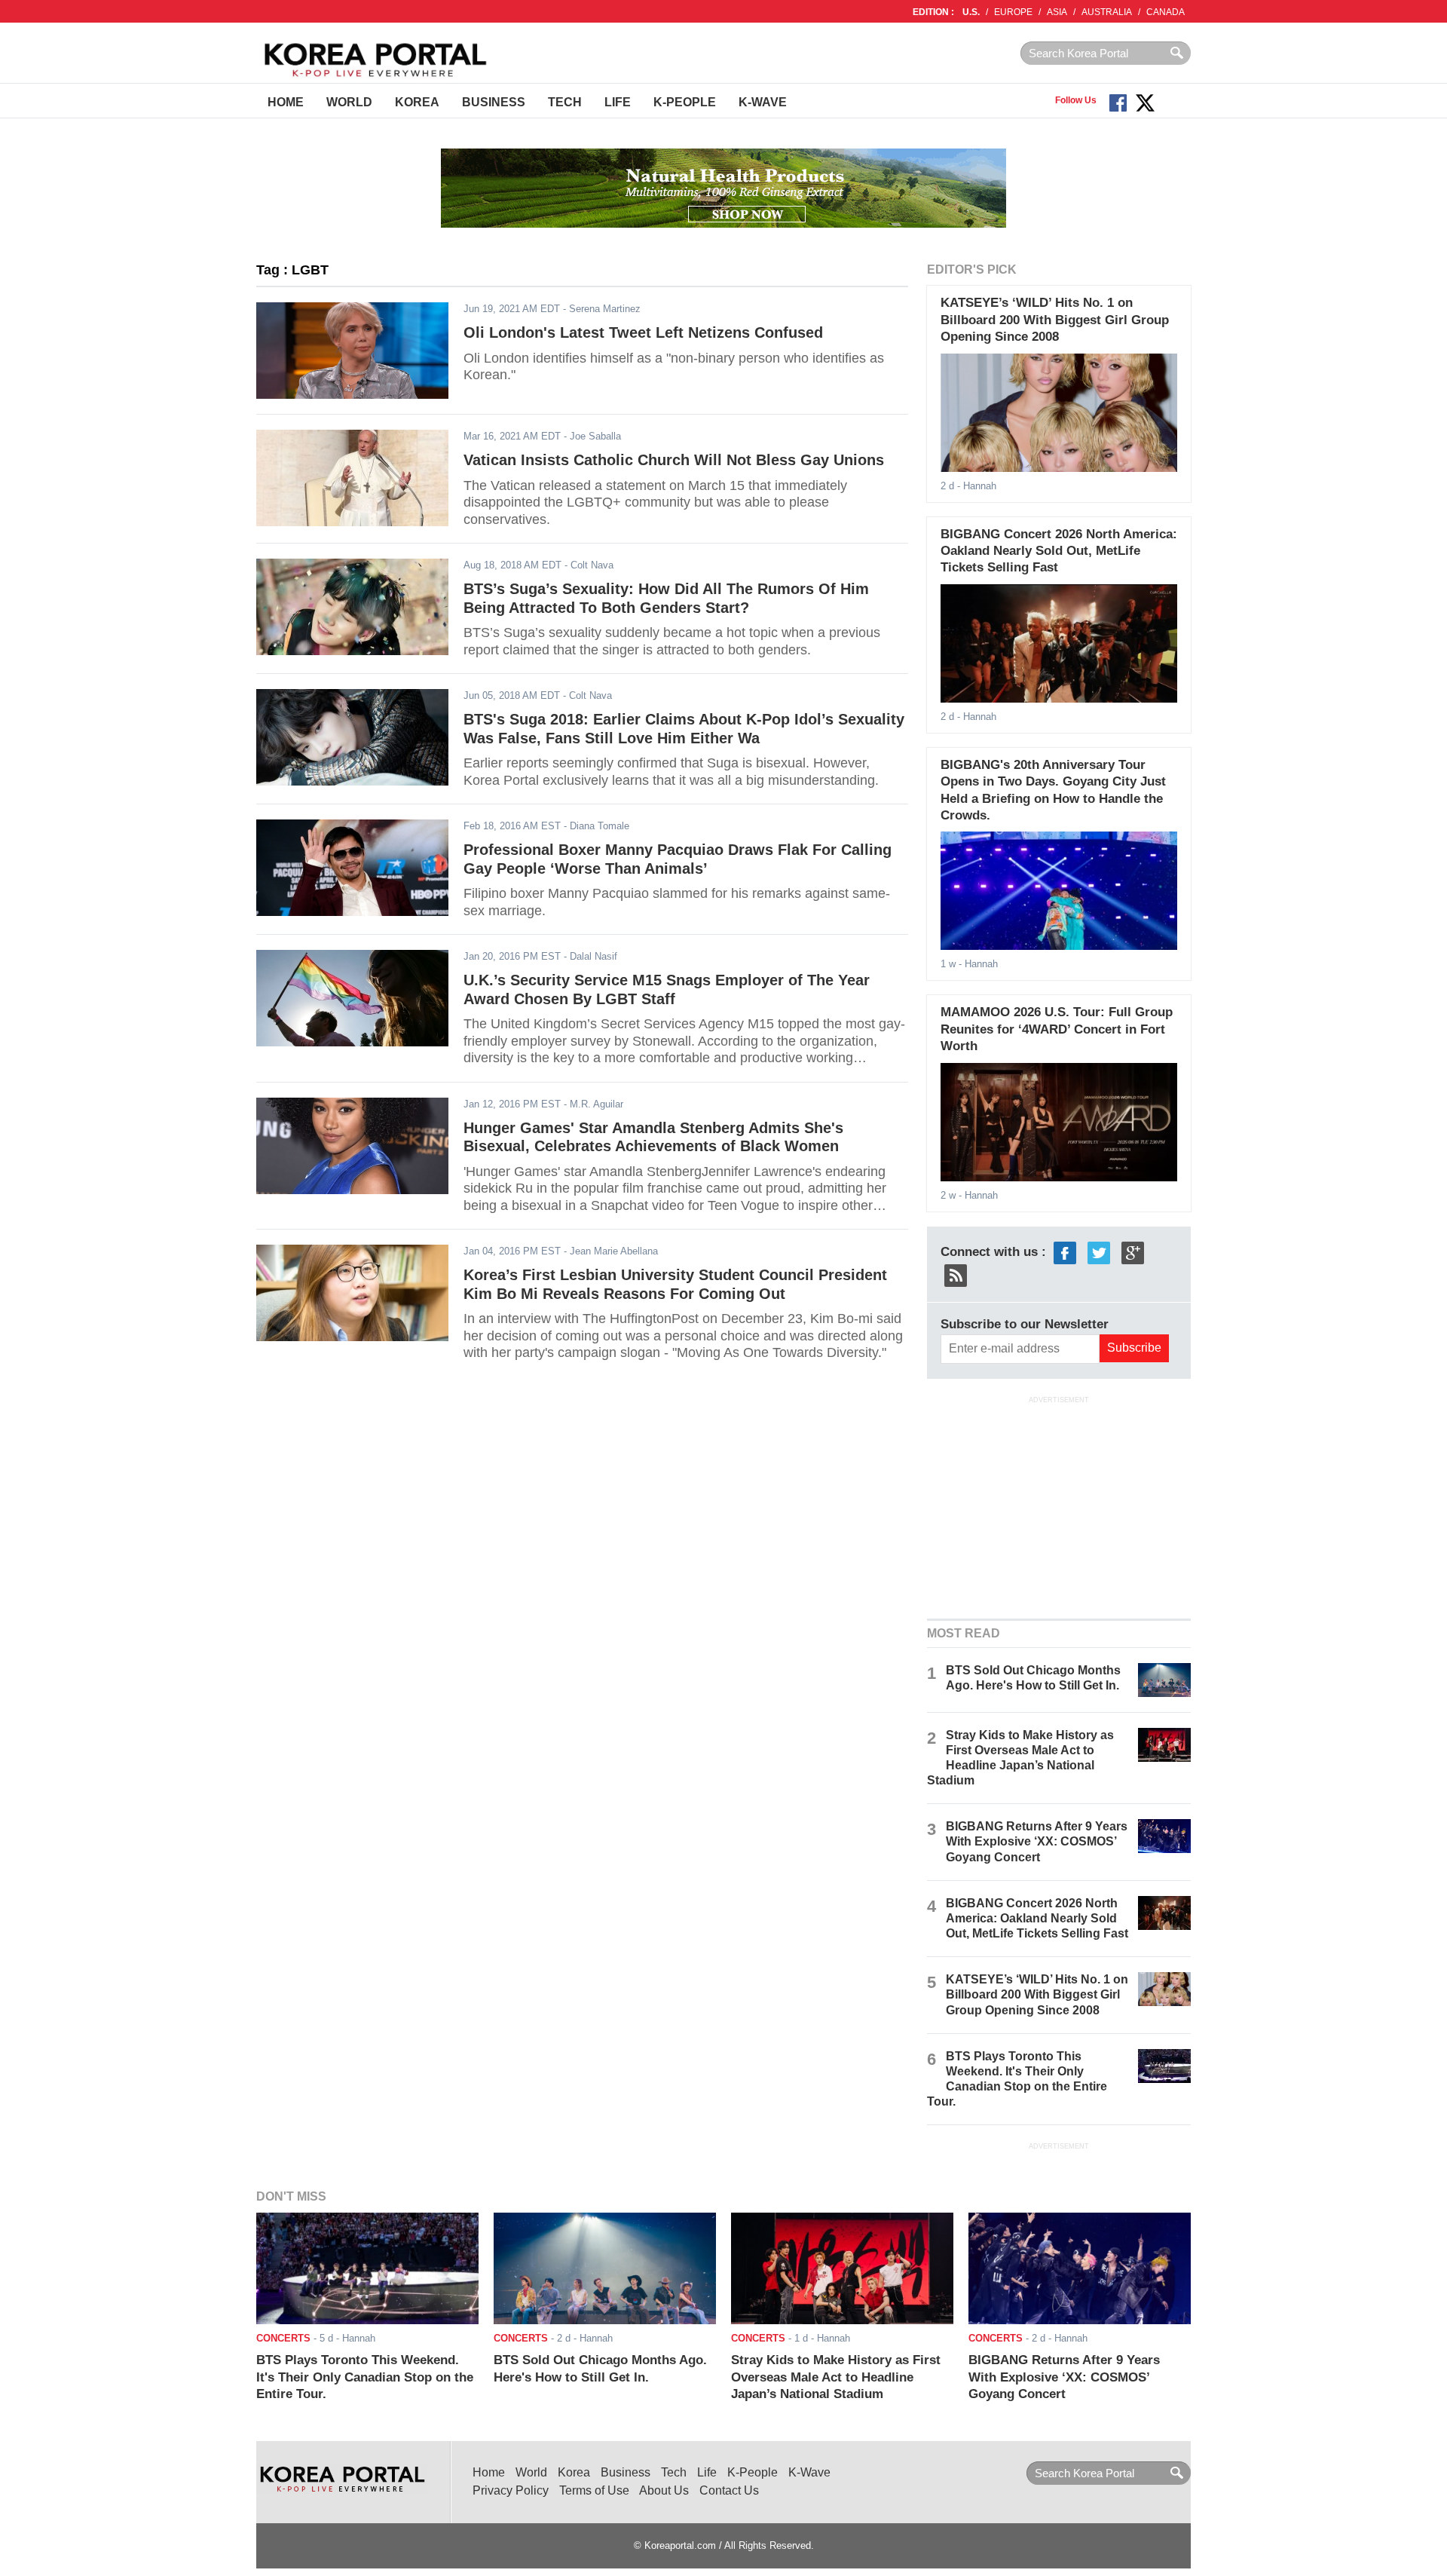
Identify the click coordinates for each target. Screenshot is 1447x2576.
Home (286, 102)
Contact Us (729, 2490)
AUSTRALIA (1107, 12)
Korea (417, 102)
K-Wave (763, 102)
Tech (565, 102)
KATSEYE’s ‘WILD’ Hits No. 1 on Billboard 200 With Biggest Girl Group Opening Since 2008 (1055, 320)
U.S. (971, 12)
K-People (685, 102)
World (349, 102)
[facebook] (1065, 1252)
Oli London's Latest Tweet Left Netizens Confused (643, 332)
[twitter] (1099, 1252)
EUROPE (1013, 12)
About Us (664, 2490)
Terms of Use (594, 2490)
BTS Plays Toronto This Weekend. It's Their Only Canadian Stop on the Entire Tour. (365, 2377)
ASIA (1057, 12)
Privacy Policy (511, 2490)
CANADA (1166, 12)
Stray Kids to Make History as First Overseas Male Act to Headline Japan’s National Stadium (836, 2377)
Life (618, 102)
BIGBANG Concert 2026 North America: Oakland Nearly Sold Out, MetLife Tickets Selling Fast (1059, 551)
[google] (1133, 1252)
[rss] (956, 1274)
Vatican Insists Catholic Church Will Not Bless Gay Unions (674, 460)
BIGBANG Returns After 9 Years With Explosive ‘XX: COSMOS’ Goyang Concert (1037, 1841)
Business (494, 102)
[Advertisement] (1059, 1505)
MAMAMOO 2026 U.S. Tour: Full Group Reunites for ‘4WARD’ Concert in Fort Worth (1057, 1029)
